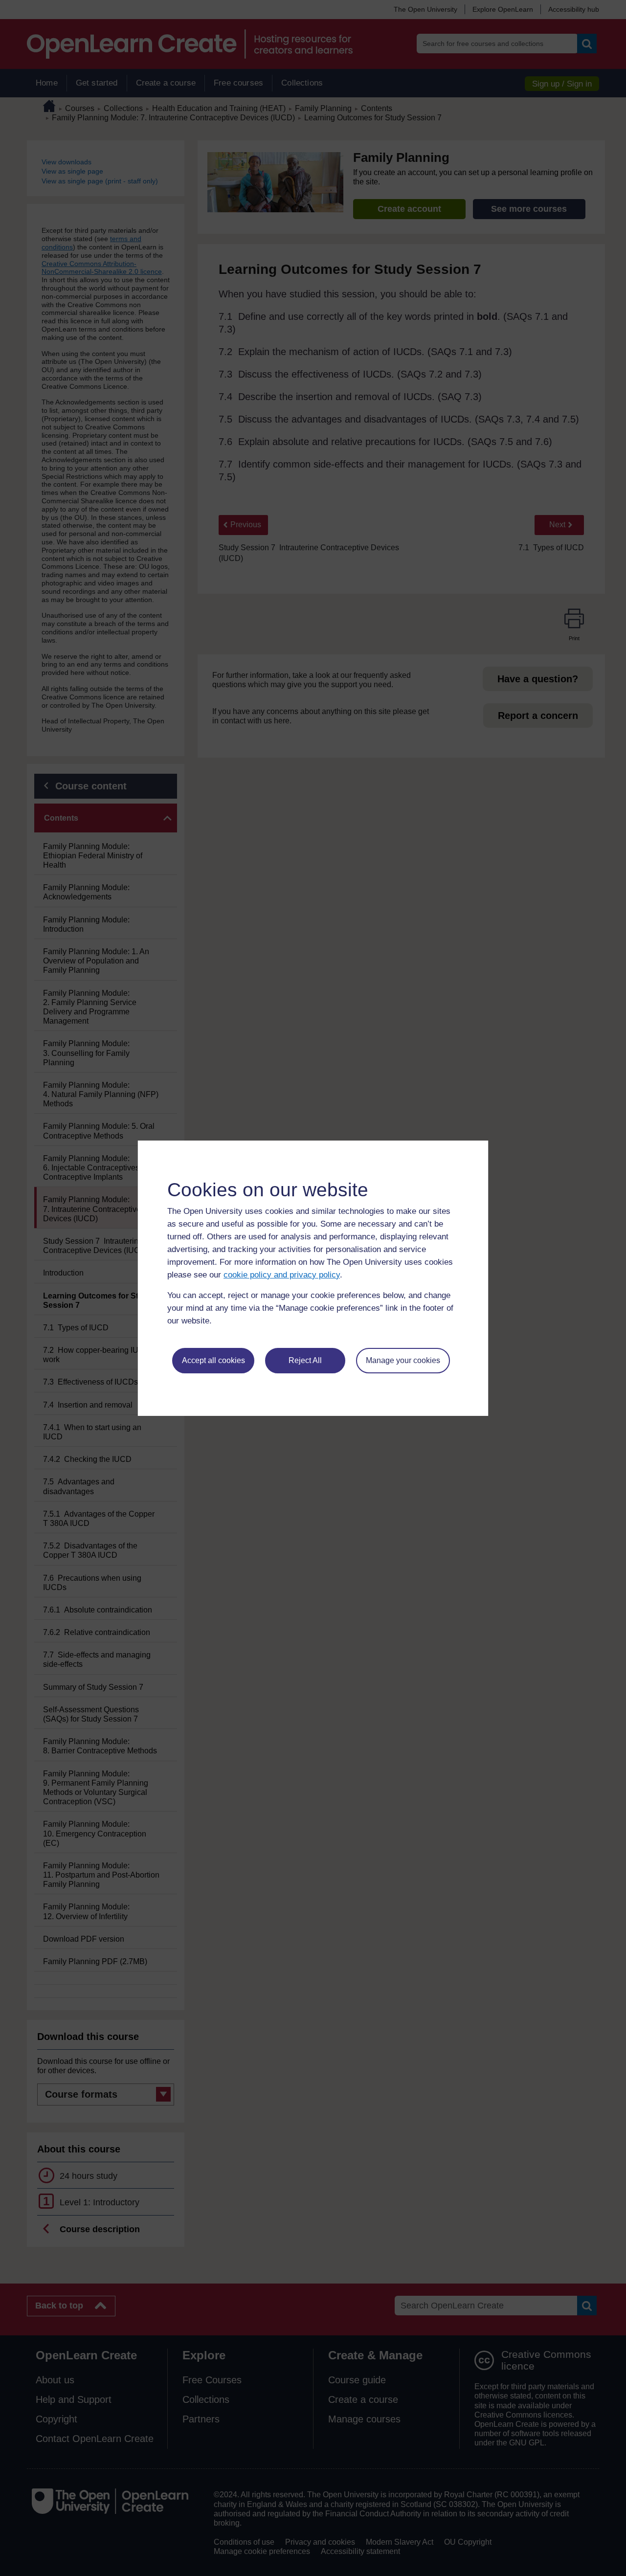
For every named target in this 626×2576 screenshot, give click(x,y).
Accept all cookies (213, 1360)
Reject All (305, 1360)
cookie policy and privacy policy (282, 1275)
